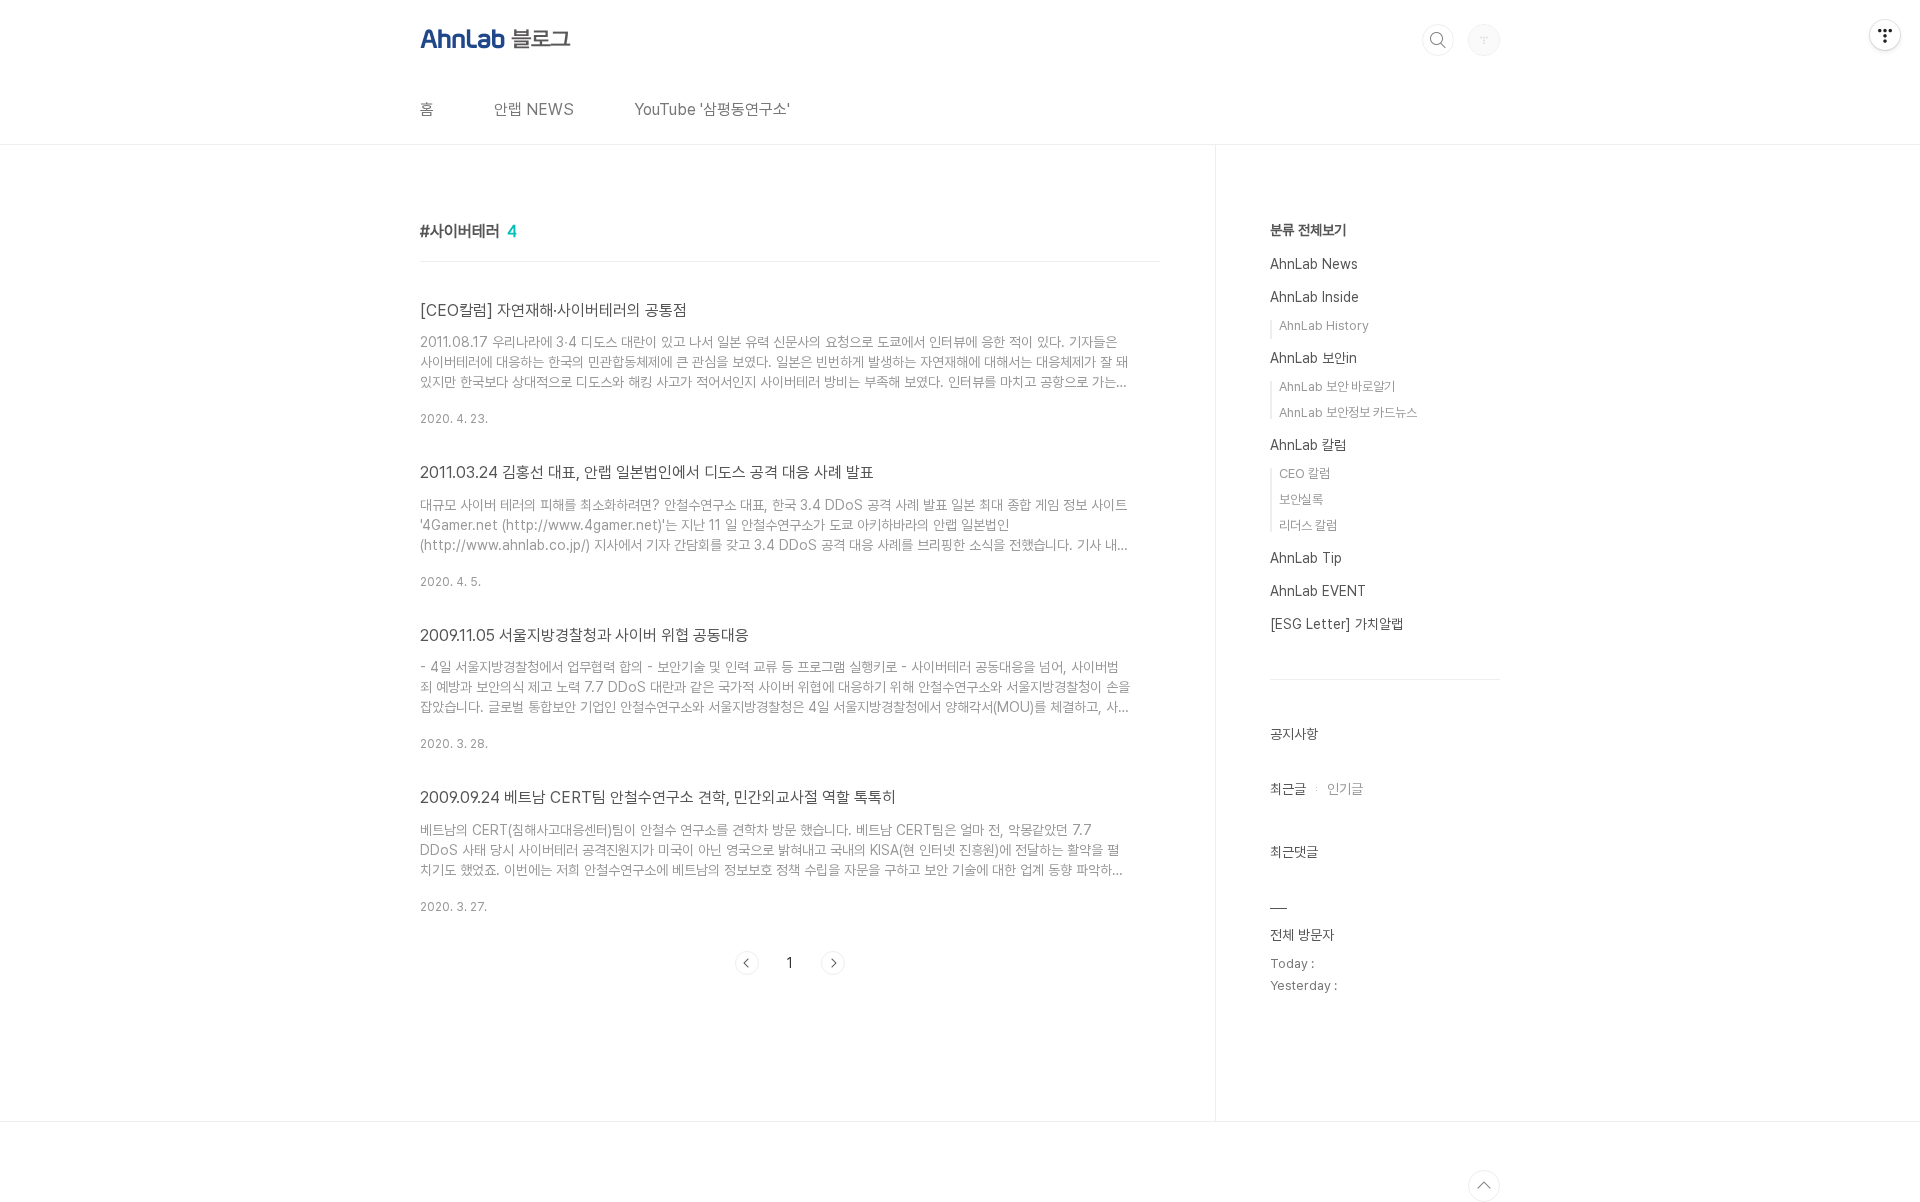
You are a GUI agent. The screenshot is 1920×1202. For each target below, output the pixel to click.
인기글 (1345, 789)
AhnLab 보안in (1313, 358)
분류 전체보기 (1308, 230)
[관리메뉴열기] (1885, 35)
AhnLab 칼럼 (1308, 445)
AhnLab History (1324, 325)
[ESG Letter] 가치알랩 (1336, 624)
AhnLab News (1314, 264)
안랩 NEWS (534, 109)
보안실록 (1301, 499)
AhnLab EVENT (1318, 591)
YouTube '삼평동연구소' (712, 109)
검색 (1438, 40)
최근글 (1288, 789)
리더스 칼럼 (1308, 525)
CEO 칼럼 (1304, 473)
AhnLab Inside (1314, 297)
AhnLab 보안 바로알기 (1337, 386)
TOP (1484, 1186)
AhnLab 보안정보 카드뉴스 (1348, 412)
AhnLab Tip (1306, 558)
